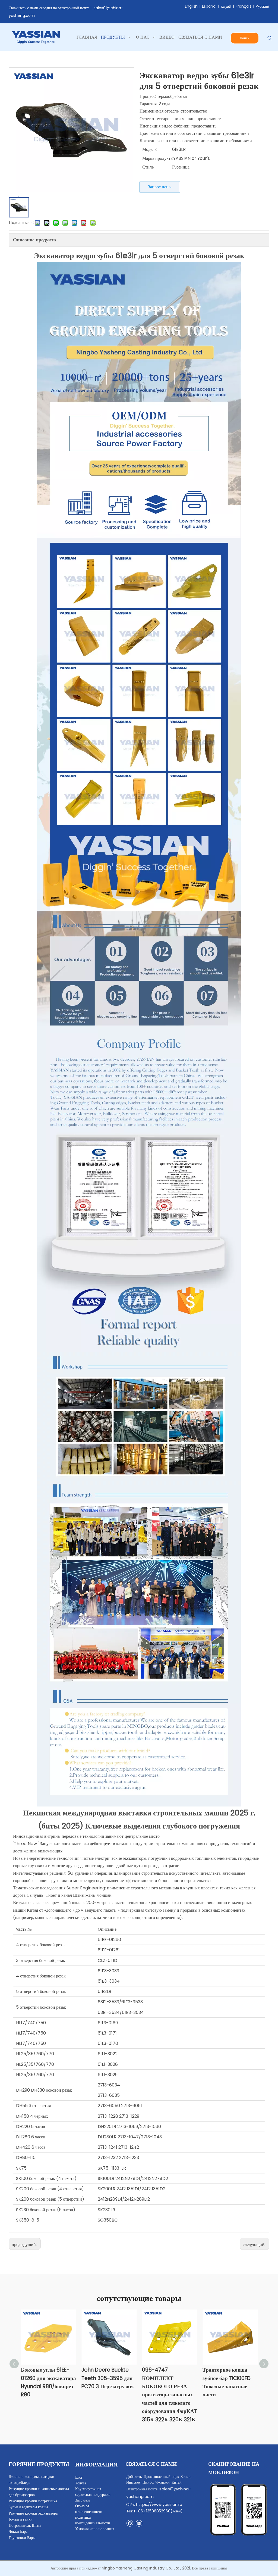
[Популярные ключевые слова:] (270, 38)
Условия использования (95, 2529)
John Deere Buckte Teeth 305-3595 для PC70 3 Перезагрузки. (108, 2378)
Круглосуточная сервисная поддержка (93, 2492)
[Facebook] (130, 2523)
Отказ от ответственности (89, 2509)
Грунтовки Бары (22, 2538)
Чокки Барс (18, 2531)
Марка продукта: (158, 158)
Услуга (81, 2483)
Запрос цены (160, 187)
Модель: (150, 149)
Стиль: (148, 167)
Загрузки (83, 2500)
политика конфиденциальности (93, 2520)
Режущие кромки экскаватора (33, 2513)
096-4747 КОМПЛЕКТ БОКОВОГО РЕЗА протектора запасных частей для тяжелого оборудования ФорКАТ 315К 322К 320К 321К (170, 2395)
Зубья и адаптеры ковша (28, 2507)
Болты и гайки (21, 2519)
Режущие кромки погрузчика (33, 2501)
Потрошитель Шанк (25, 2525)
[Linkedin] (139, 2523)
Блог (79, 2477)
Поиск (244, 38)
